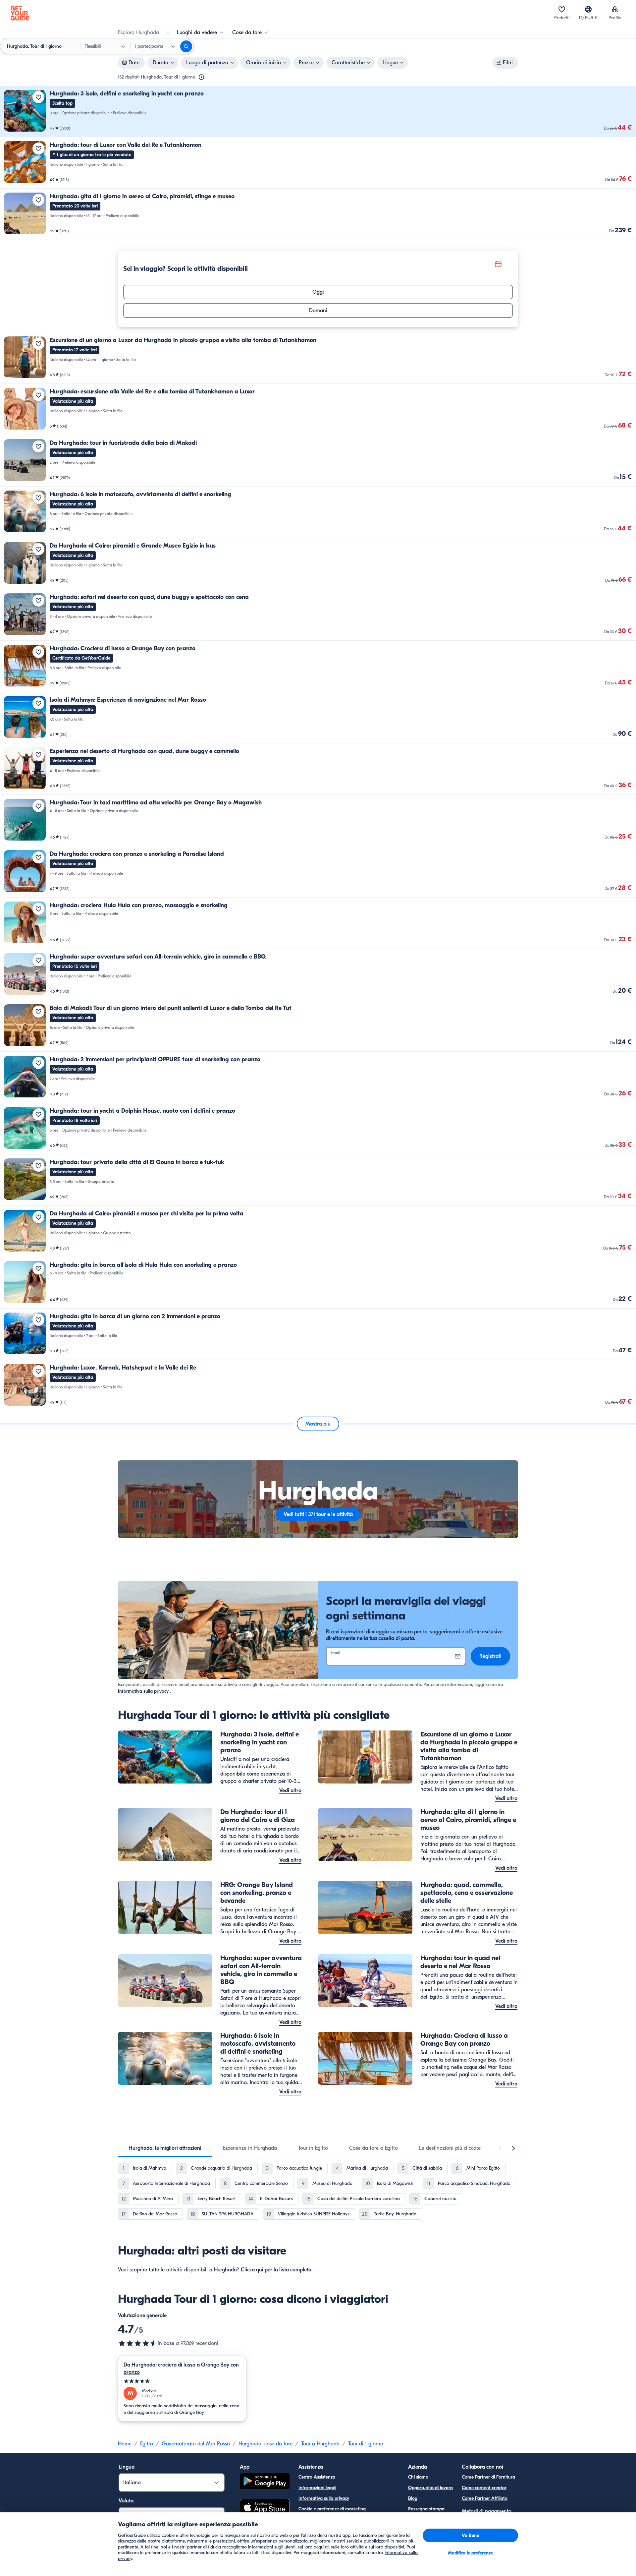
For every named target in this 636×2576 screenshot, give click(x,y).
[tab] (165, 2148)
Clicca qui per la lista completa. (277, 2270)
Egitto (147, 2444)
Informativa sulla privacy (143, 1691)
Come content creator (484, 2488)
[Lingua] (588, 9)
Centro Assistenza (317, 2477)
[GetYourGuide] (20, 13)
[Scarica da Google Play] (265, 2482)
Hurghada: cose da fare (265, 2444)
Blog (413, 2498)
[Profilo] (615, 9)
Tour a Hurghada (320, 2444)
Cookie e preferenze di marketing (332, 2509)
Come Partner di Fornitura (488, 2477)
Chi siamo (418, 2477)
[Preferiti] (562, 9)
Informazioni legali (317, 2488)
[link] (318, 112)
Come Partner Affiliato (485, 2498)
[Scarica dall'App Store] (265, 2508)
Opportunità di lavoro (430, 2488)
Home (125, 2444)
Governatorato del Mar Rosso (196, 2444)
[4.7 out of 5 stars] (138, 2343)
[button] (318, 112)
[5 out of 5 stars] (182, 2381)
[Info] (201, 77)
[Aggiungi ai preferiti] (38, 97)
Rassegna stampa (426, 2509)
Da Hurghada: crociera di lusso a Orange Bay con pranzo (181, 2369)
